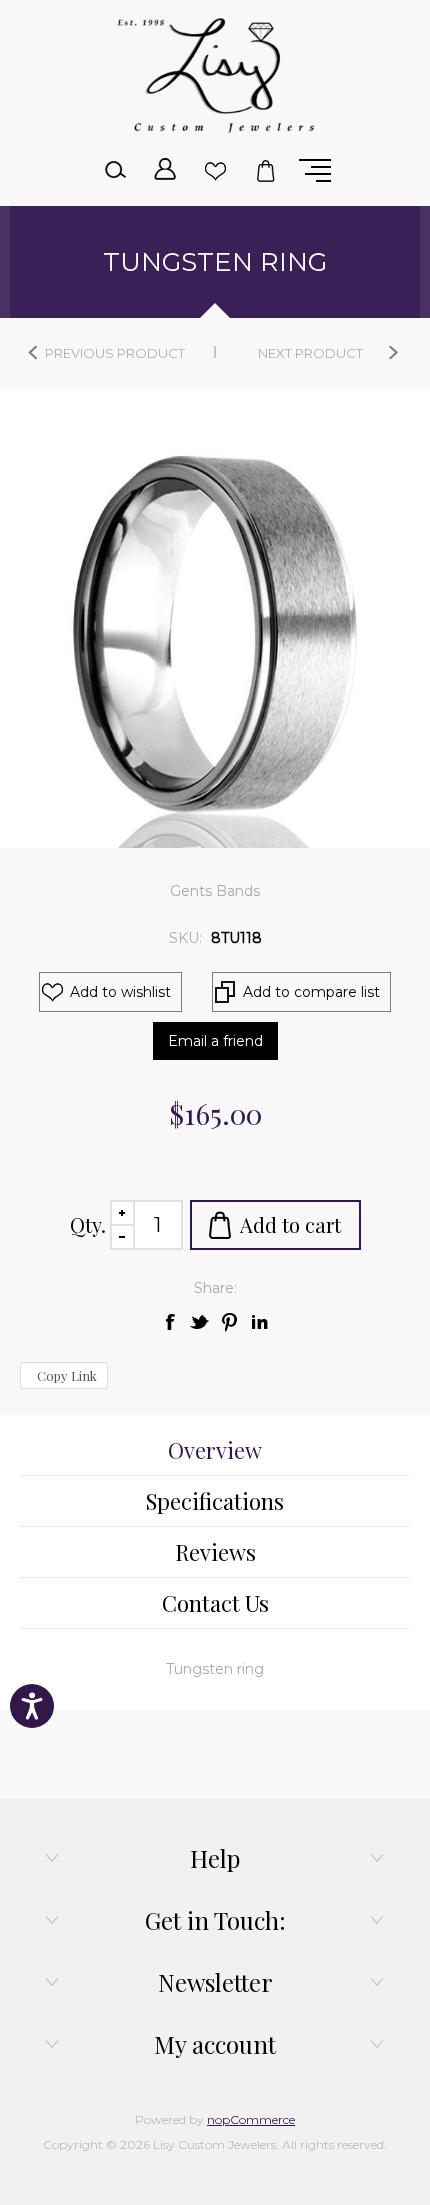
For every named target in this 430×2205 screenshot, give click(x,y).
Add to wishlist (120, 992)
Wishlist (215, 171)
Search (115, 171)
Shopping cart (265, 171)
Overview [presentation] (215, 1450)
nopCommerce (251, 2119)
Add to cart (290, 1224)
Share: (215, 1288)
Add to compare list (311, 992)
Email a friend (215, 1041)
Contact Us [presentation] (215, 1603)
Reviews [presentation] (215, 1552)
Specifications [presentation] (215, 1501)
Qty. (88, 1224)
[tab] (215, 1450)
